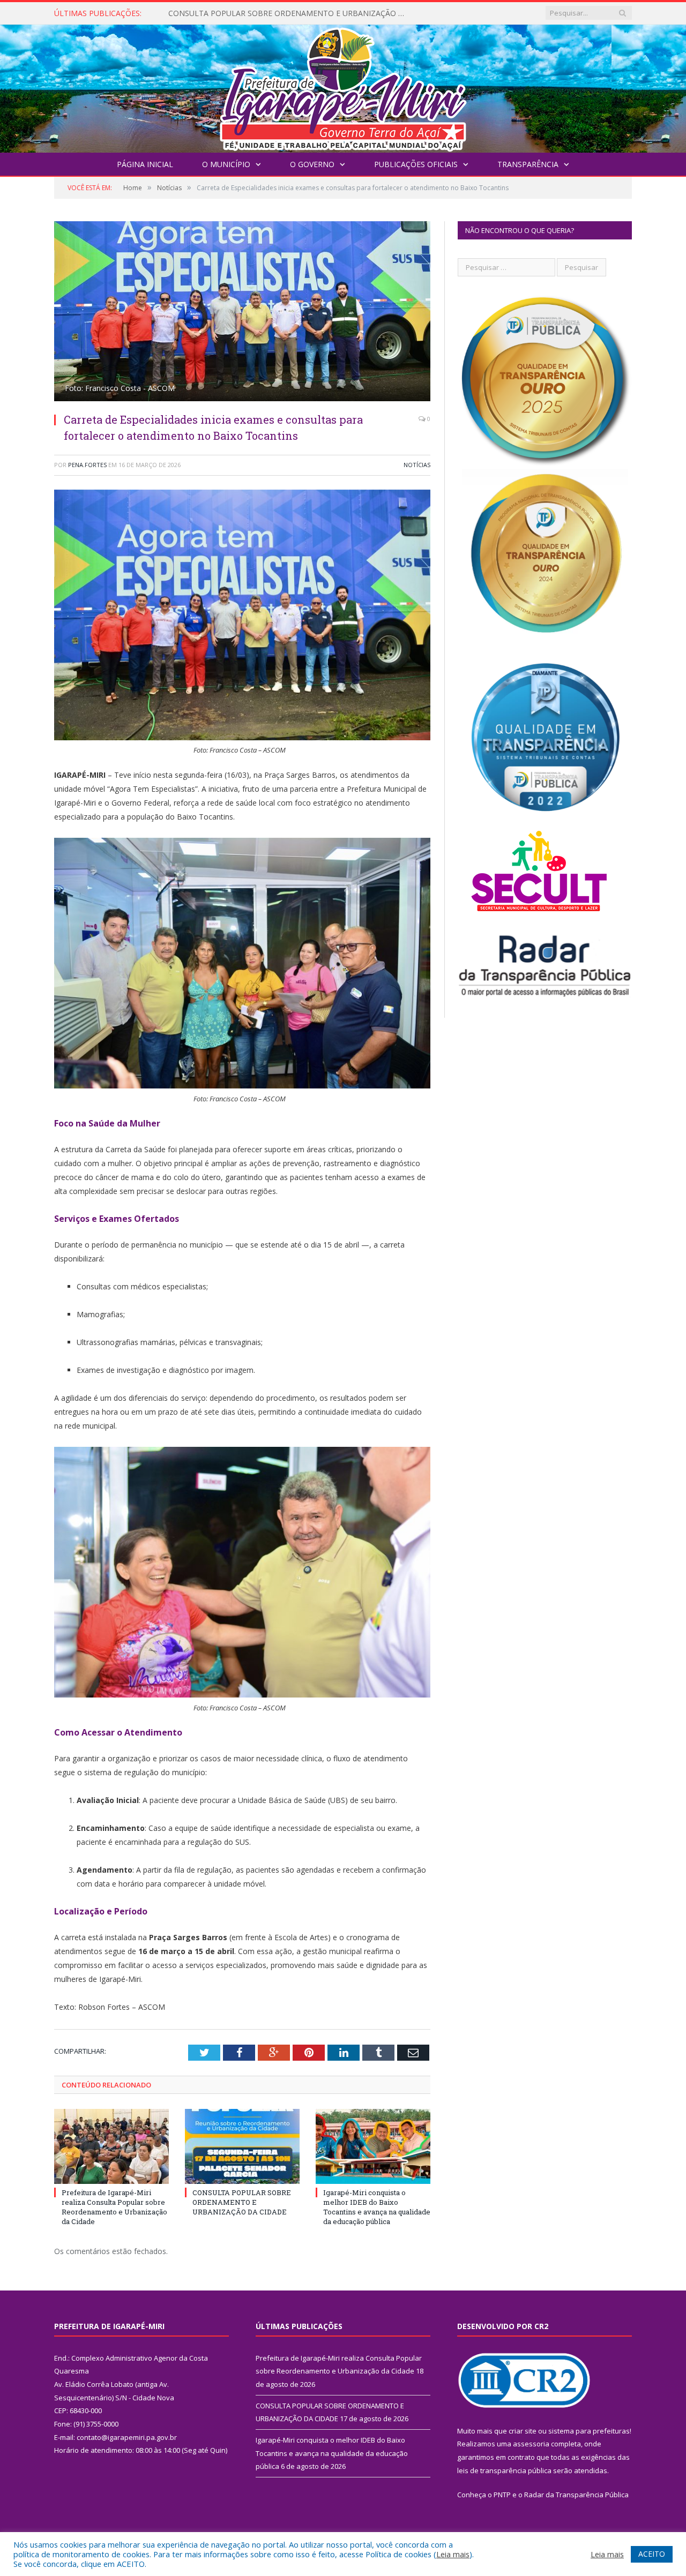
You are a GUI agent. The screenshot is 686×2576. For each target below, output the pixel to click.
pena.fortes (87, 465)
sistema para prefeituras (589, 2431)
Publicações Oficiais (416, 164)
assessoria (531, 2444)
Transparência (528, 164)
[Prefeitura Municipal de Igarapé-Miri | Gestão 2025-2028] (343, 86)
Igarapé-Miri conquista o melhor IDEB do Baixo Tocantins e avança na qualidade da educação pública (377, 2207)
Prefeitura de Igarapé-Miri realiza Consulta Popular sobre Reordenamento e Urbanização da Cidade (114, 2207)
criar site (523, 2431)
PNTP (502, 2495)
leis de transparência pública (504, 2470)
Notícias (417, 465)
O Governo (312, 164)
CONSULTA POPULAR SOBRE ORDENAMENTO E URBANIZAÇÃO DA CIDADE (292, 13)
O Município (226, 164)
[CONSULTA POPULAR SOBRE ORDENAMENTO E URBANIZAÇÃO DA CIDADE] (242, 2146)
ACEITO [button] (652, 2554)
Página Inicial (145, 164)
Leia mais (453, 2554)
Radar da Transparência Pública (576, 2495)
